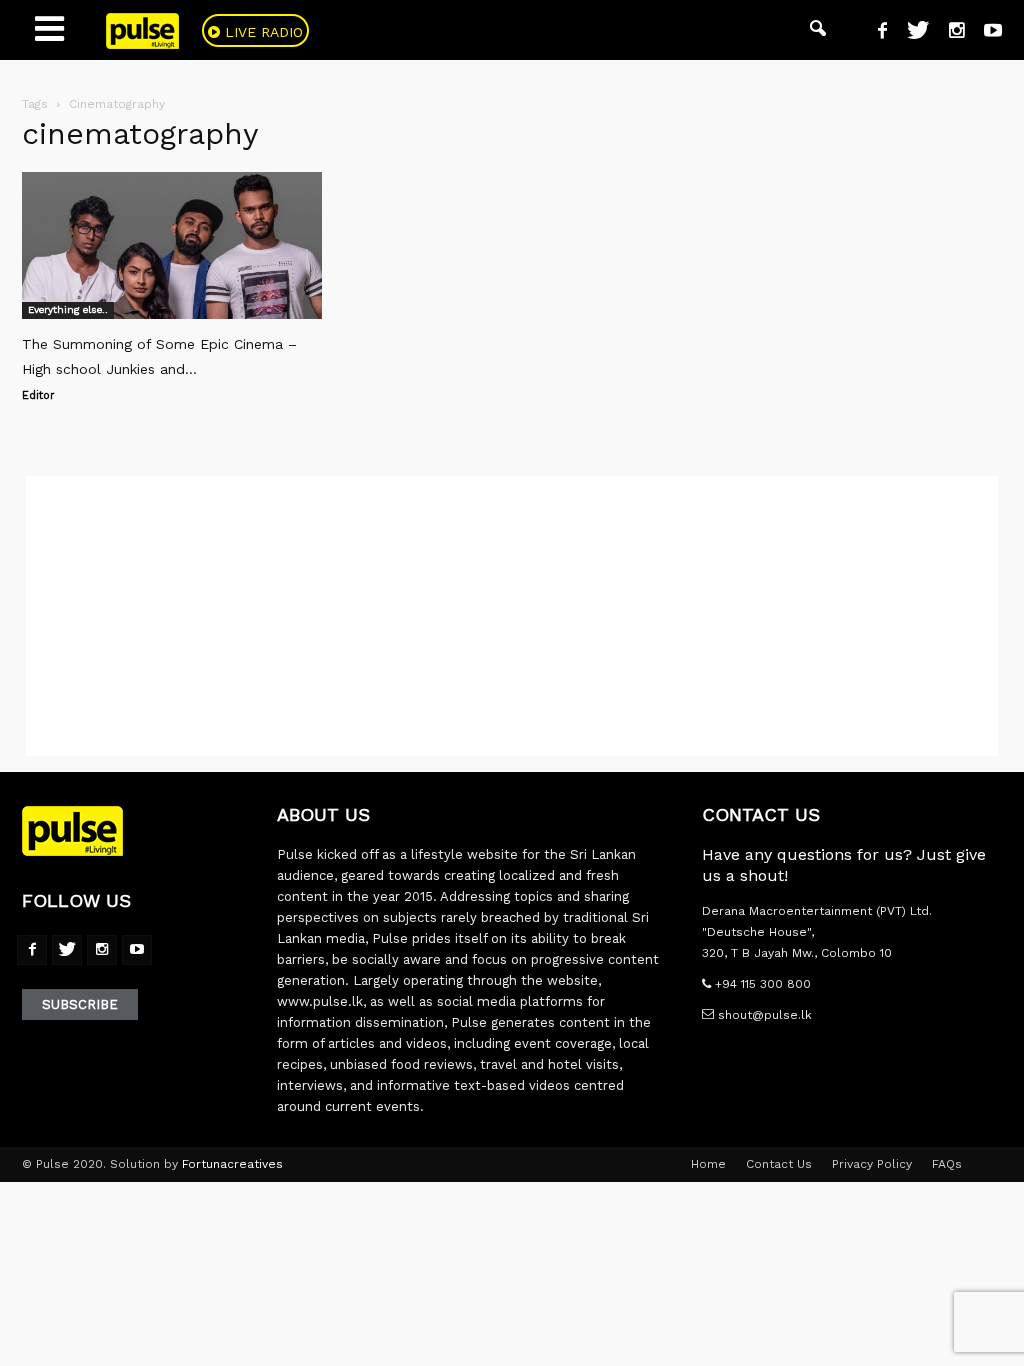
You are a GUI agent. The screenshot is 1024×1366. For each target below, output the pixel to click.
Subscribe (80, 1004)
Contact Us (779, 1164)
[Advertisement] (512, 616)
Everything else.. (68, 309)
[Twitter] (910, 33)
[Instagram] (949, 33)
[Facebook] (875, 33)
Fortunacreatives (232, 1164)
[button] (818, 30)
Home (708, 1164)
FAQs (947, 1164)
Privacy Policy (872, 1164)
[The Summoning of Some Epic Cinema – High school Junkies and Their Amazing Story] (172, 245)
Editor (38, 395)
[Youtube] (985, 33)
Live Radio (261, 32)
